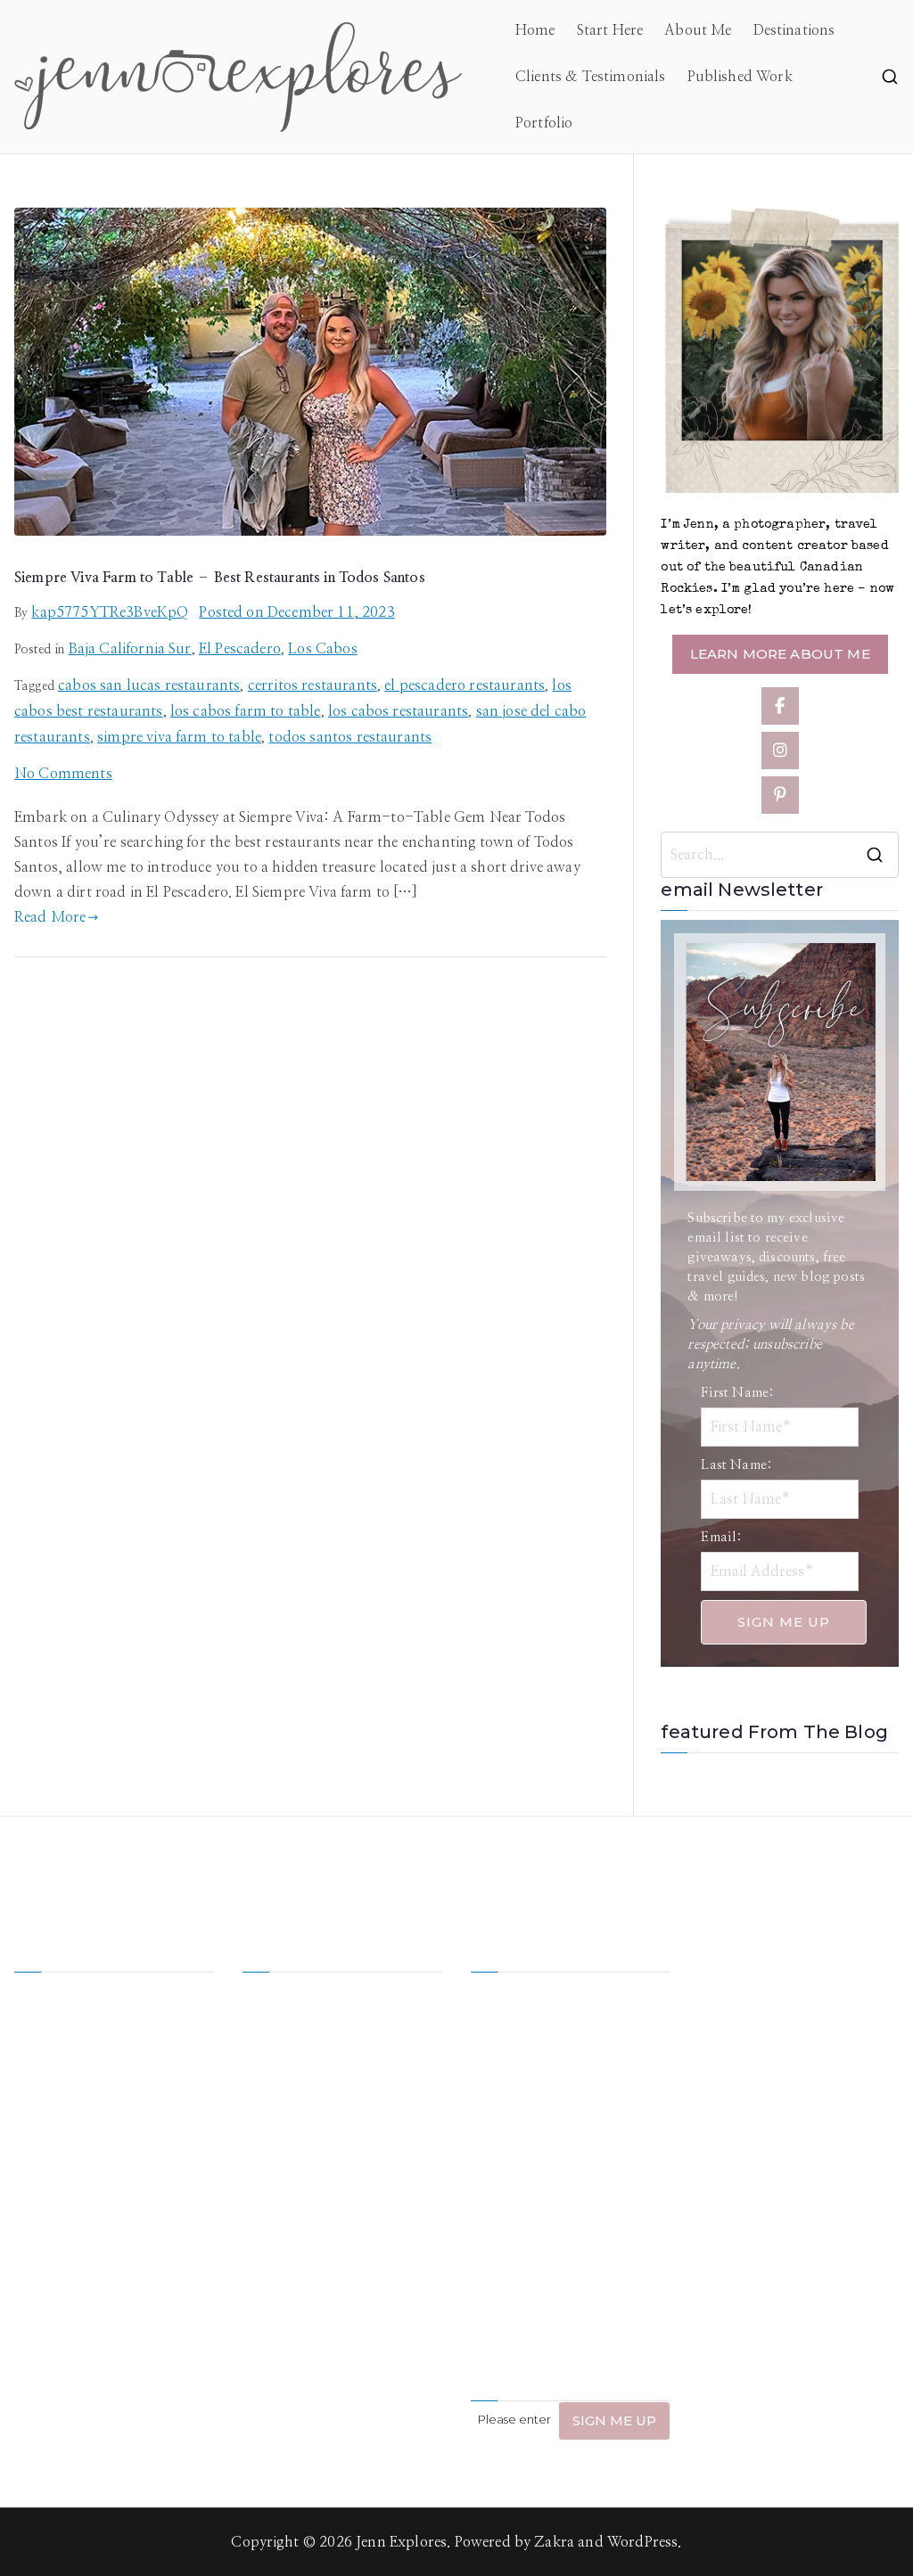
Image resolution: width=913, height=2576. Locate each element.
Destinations (794, 30)
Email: (721, 1537)
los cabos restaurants (398, 711)
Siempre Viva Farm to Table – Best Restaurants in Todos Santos (220, 578)
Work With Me (291, 2091)
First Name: (737, 1393)
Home (535, 30)
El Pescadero (240, 649)
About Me (698, 30)
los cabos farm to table (246, 711)
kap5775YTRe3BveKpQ (110, 612)
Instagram (276, 2184)
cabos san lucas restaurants (149, 685)
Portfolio (544, 123)
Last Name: (736, 1465)
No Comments (63, 774)
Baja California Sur (130, 649)
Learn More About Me (780, 654)
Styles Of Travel (371, 2045)
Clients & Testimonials (591, 77)
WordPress (642, 2542)
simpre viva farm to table (179, 737)
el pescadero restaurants (465, 685)
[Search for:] (780, 855)
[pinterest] (780, 795)
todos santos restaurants (350, 737)
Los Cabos (322, 649)
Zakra (554, 2542)
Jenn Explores (401, 2542)
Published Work (740, 77)
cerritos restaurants (313, 685)
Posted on (296, 612)
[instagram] (780, 751)
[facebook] (780, 706)
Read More (50, 917)
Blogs (360, 2150)
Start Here (610, 30)
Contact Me (382, 2184)
